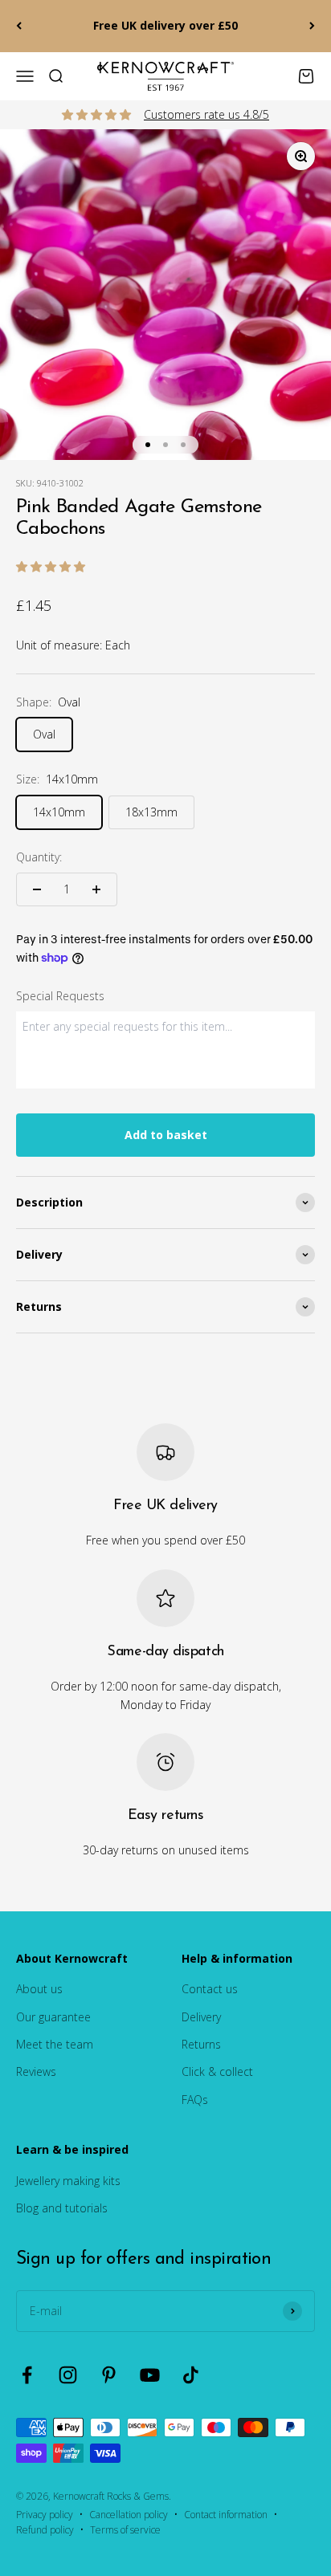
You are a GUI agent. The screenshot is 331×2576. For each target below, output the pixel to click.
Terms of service (125, 2530)
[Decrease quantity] (37, 889)
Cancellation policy (129, 2515)
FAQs (195, 2100)
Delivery (201, 2017)
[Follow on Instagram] (68, 2375)
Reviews (36, 2071)
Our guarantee (53, 2017)
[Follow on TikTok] (191, 2375)
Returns (201, 2044)
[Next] (312, 26)
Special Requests (60, 996)
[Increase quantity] (96, 889)
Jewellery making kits (68, 2181)
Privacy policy (45, 2515)
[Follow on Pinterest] (109, 2375)
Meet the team (55, 2044)
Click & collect (217, 2071)
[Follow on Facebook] (27, 2375)
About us (39, 1989)
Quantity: (39, 857)
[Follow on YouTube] (150, 2375)
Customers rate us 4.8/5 (206, 114)
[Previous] (19, 26)
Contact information (226, 2515)
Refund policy (45, 2530)
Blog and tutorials (62, 2208)
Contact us (210, 1989)
